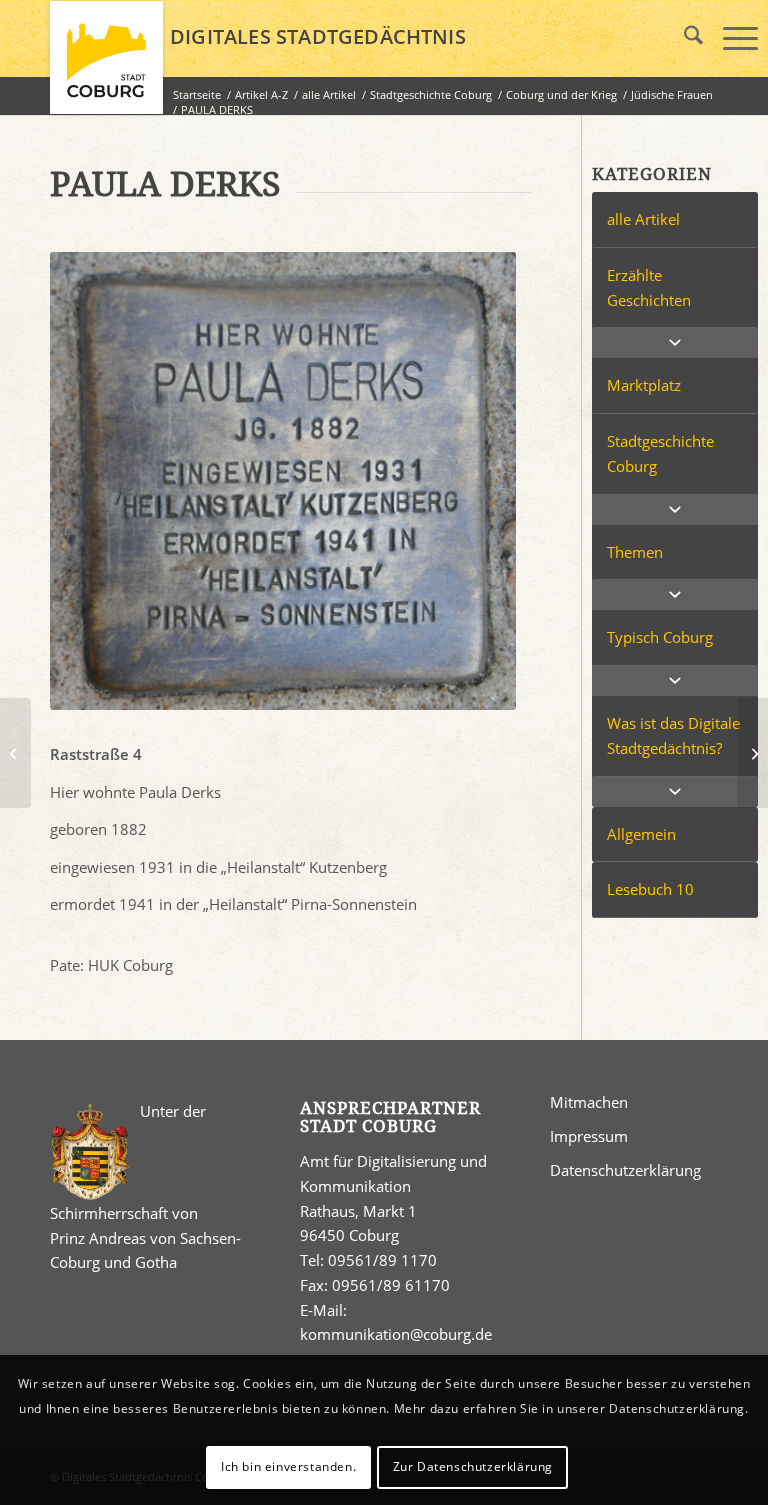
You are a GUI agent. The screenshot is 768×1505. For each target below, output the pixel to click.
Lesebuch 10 (650, 889)
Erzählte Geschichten (649, 287)
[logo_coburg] (106, 66)
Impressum (589, 1136)
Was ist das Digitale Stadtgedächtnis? (673, 735)
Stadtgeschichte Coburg (660, 453)
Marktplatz (644, 385)
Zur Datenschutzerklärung (473, 1466)
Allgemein (641, 834)
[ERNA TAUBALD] (15, 753)
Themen (635, 552)
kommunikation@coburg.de (396, 1334)
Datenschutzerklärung (625, 1170)
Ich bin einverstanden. (288, 1466)
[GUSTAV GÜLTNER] (752, 753)
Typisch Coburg (660, 637)
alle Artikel (643, 219)
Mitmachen (589, 1102)
